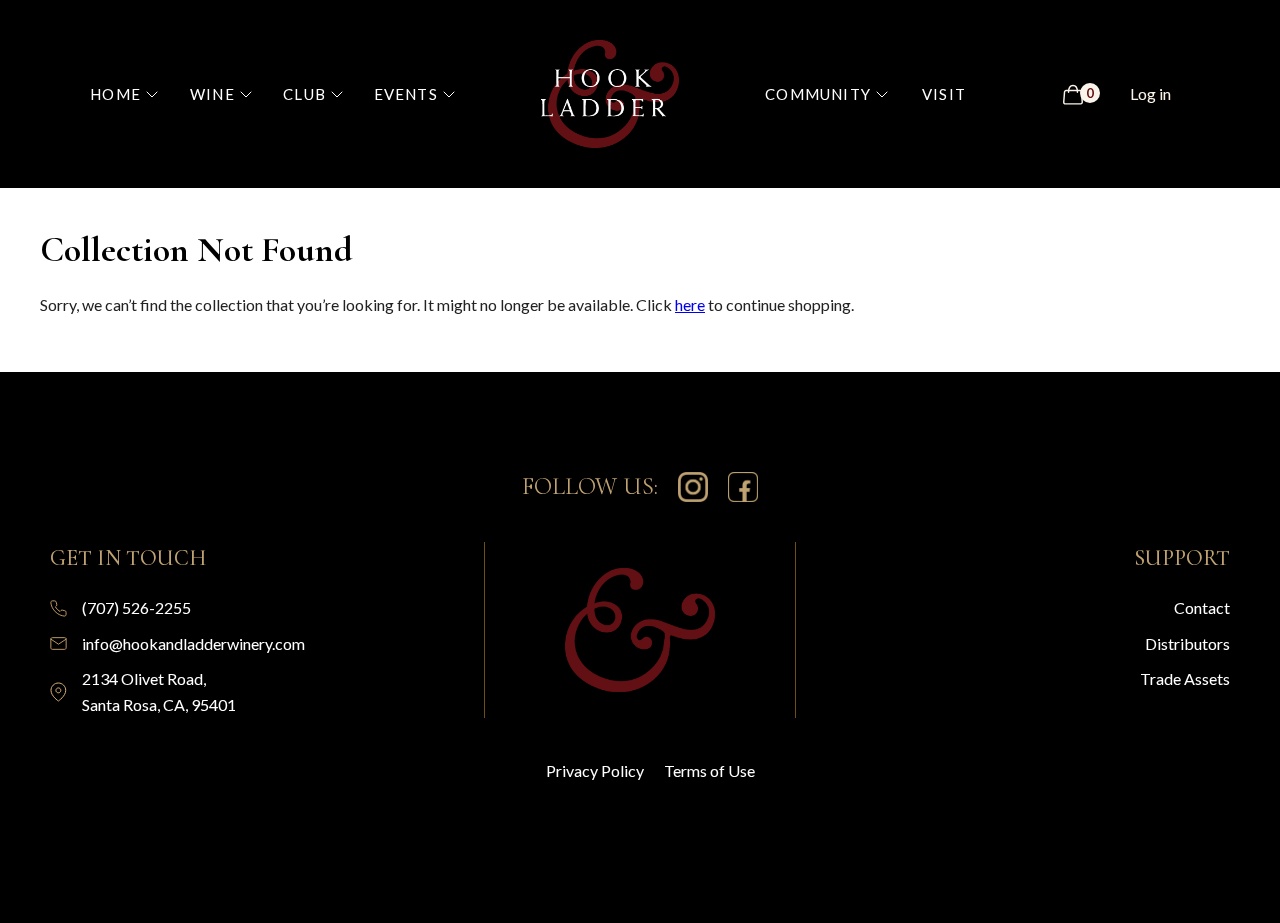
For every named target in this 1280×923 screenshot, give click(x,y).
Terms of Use (709, 770)
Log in (1150, 93)
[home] (611, 94)
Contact (1202, 607)
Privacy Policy (595, 770)
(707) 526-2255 (136, 607)
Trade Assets (1185, 678)
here (690, 304)
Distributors (1187, 643)
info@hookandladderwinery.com (193, 643)
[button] (134, 94)
